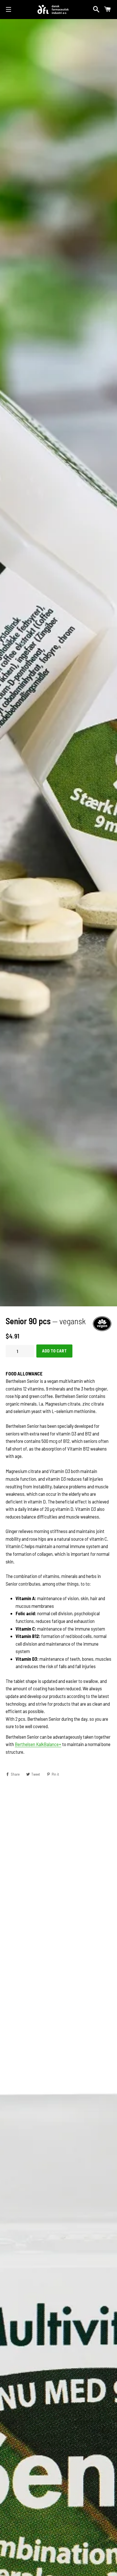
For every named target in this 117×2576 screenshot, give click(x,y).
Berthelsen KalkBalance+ (38, 1745)
